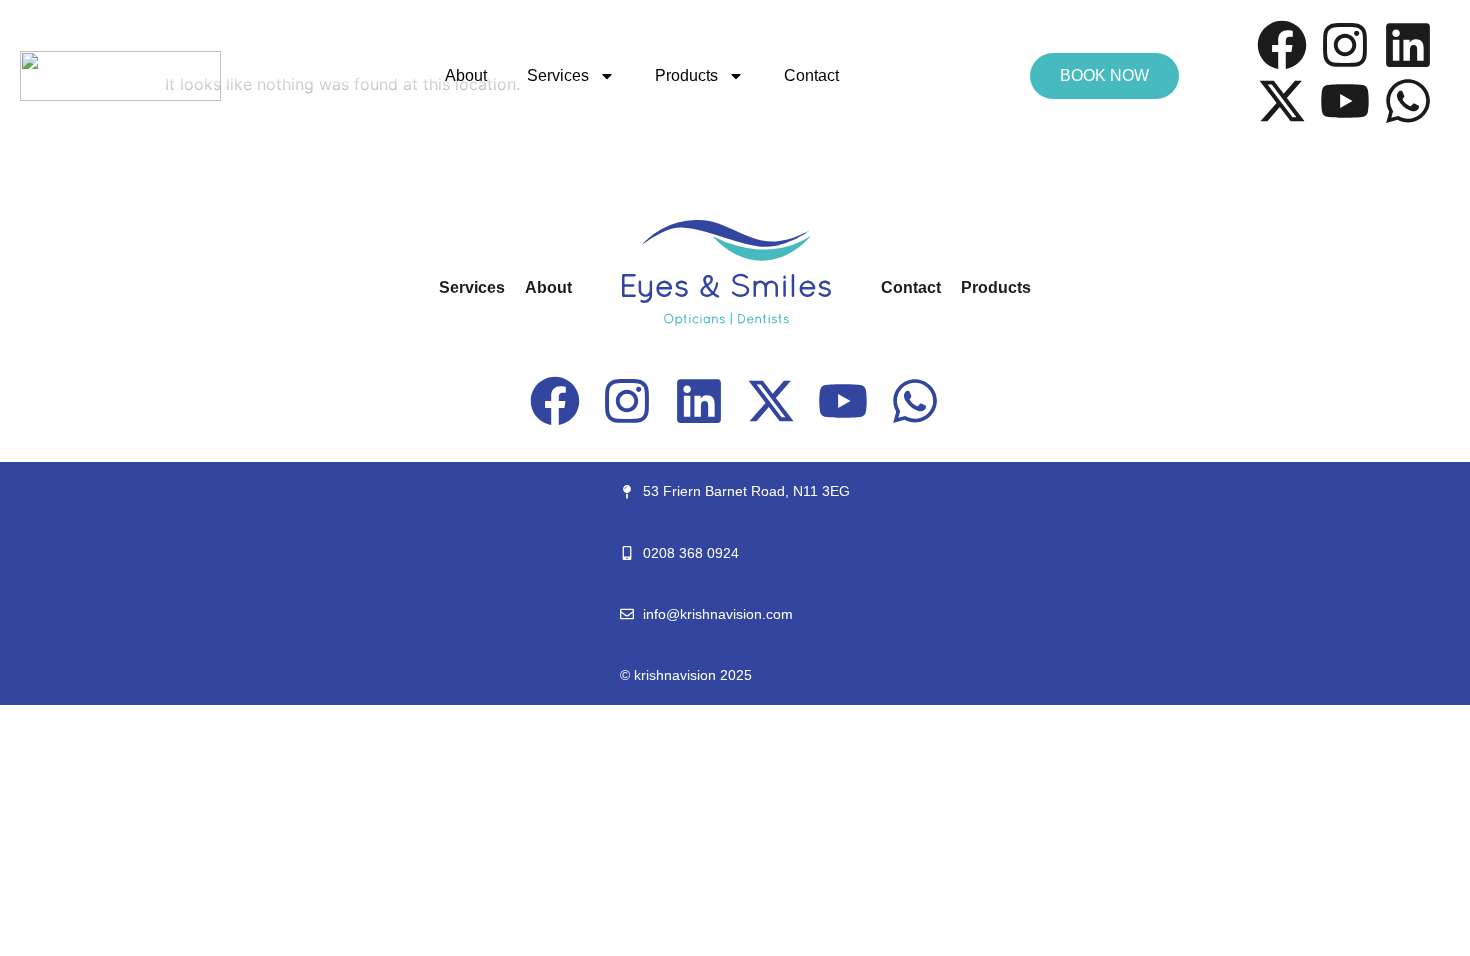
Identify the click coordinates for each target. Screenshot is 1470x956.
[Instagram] (1345, 45)
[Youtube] (1345, 101)
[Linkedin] (1408, 45)
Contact (811, 75)
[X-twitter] (1282, 101)
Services (558, 75)
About (466, 75)
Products (686, 75)
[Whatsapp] (1408, 101)
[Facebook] (1282, 45)
